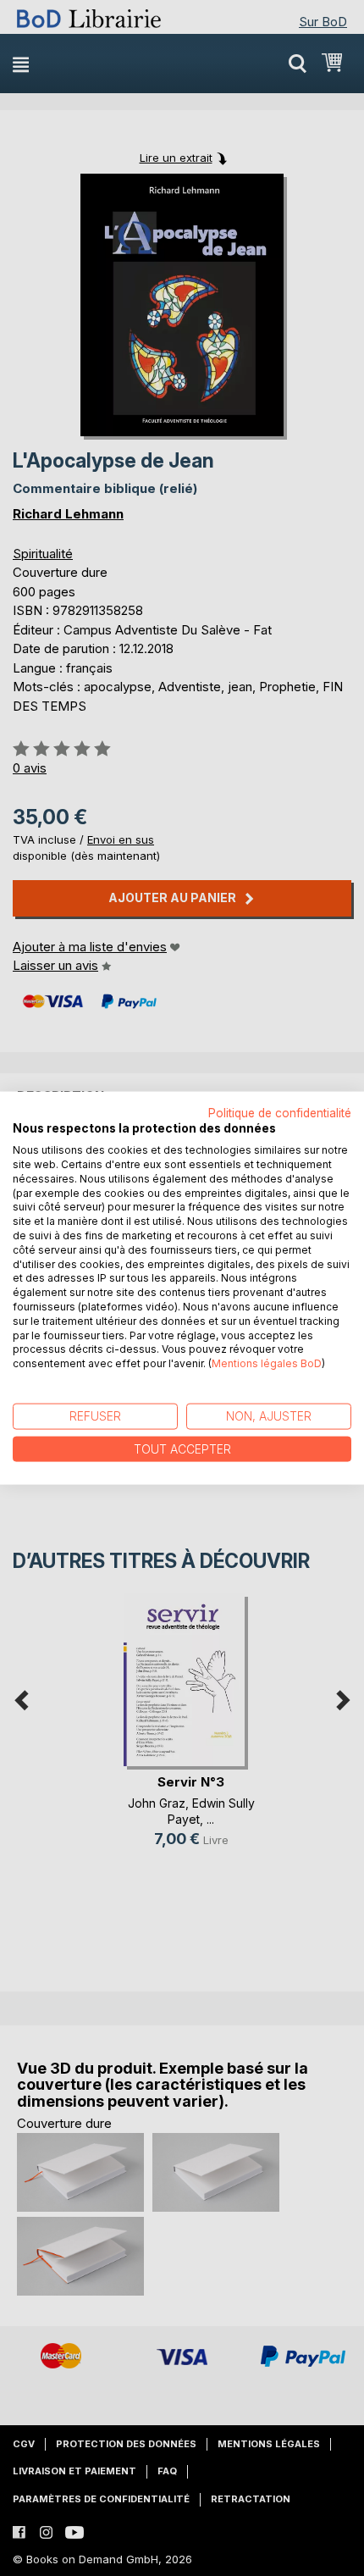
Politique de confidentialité (280, 1112)
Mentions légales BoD (267, 1363)
